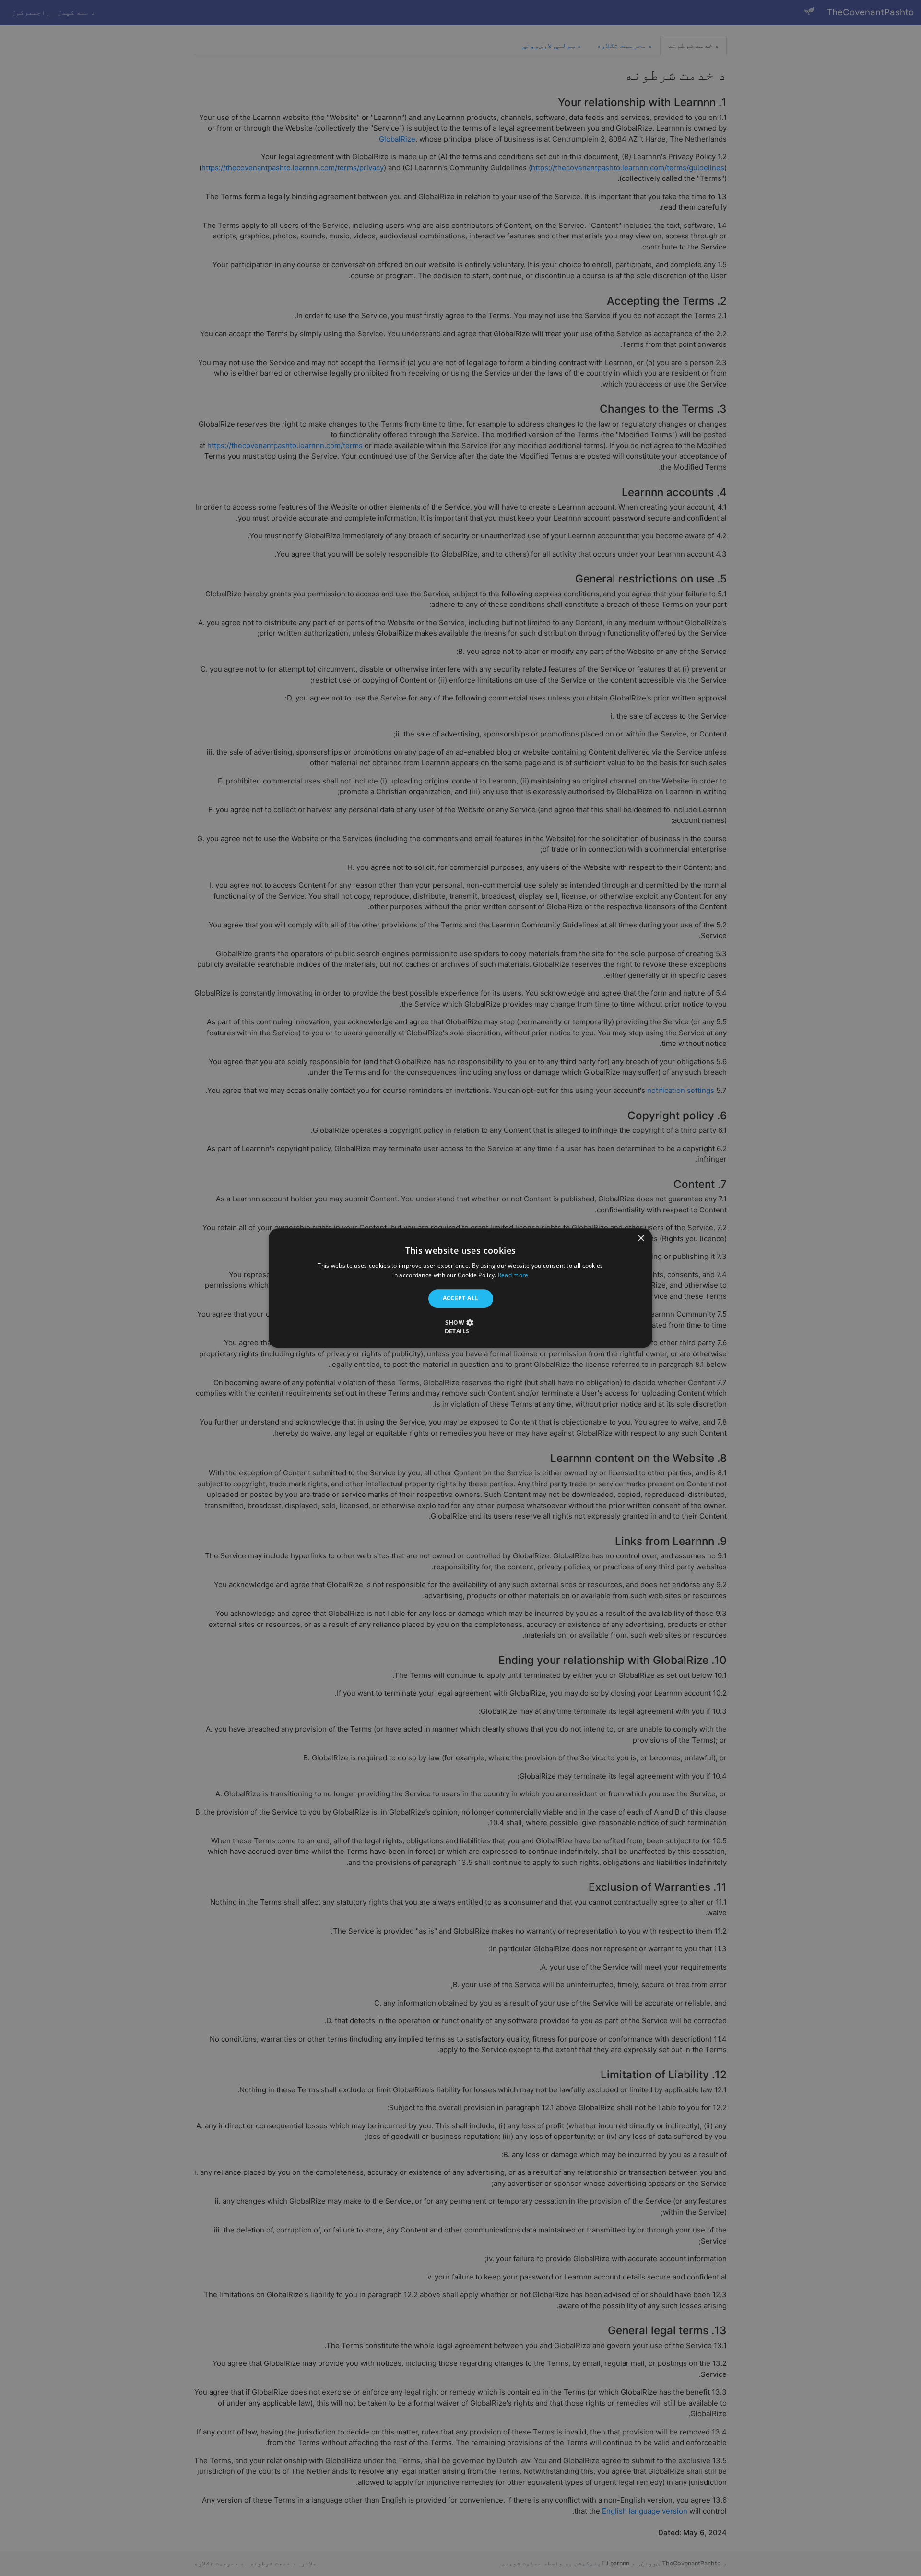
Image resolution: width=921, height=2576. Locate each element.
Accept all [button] (461, 1299)
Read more (513, 1275)
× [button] (642, 1239)
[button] (460, 1327)
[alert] (460, 1288)
